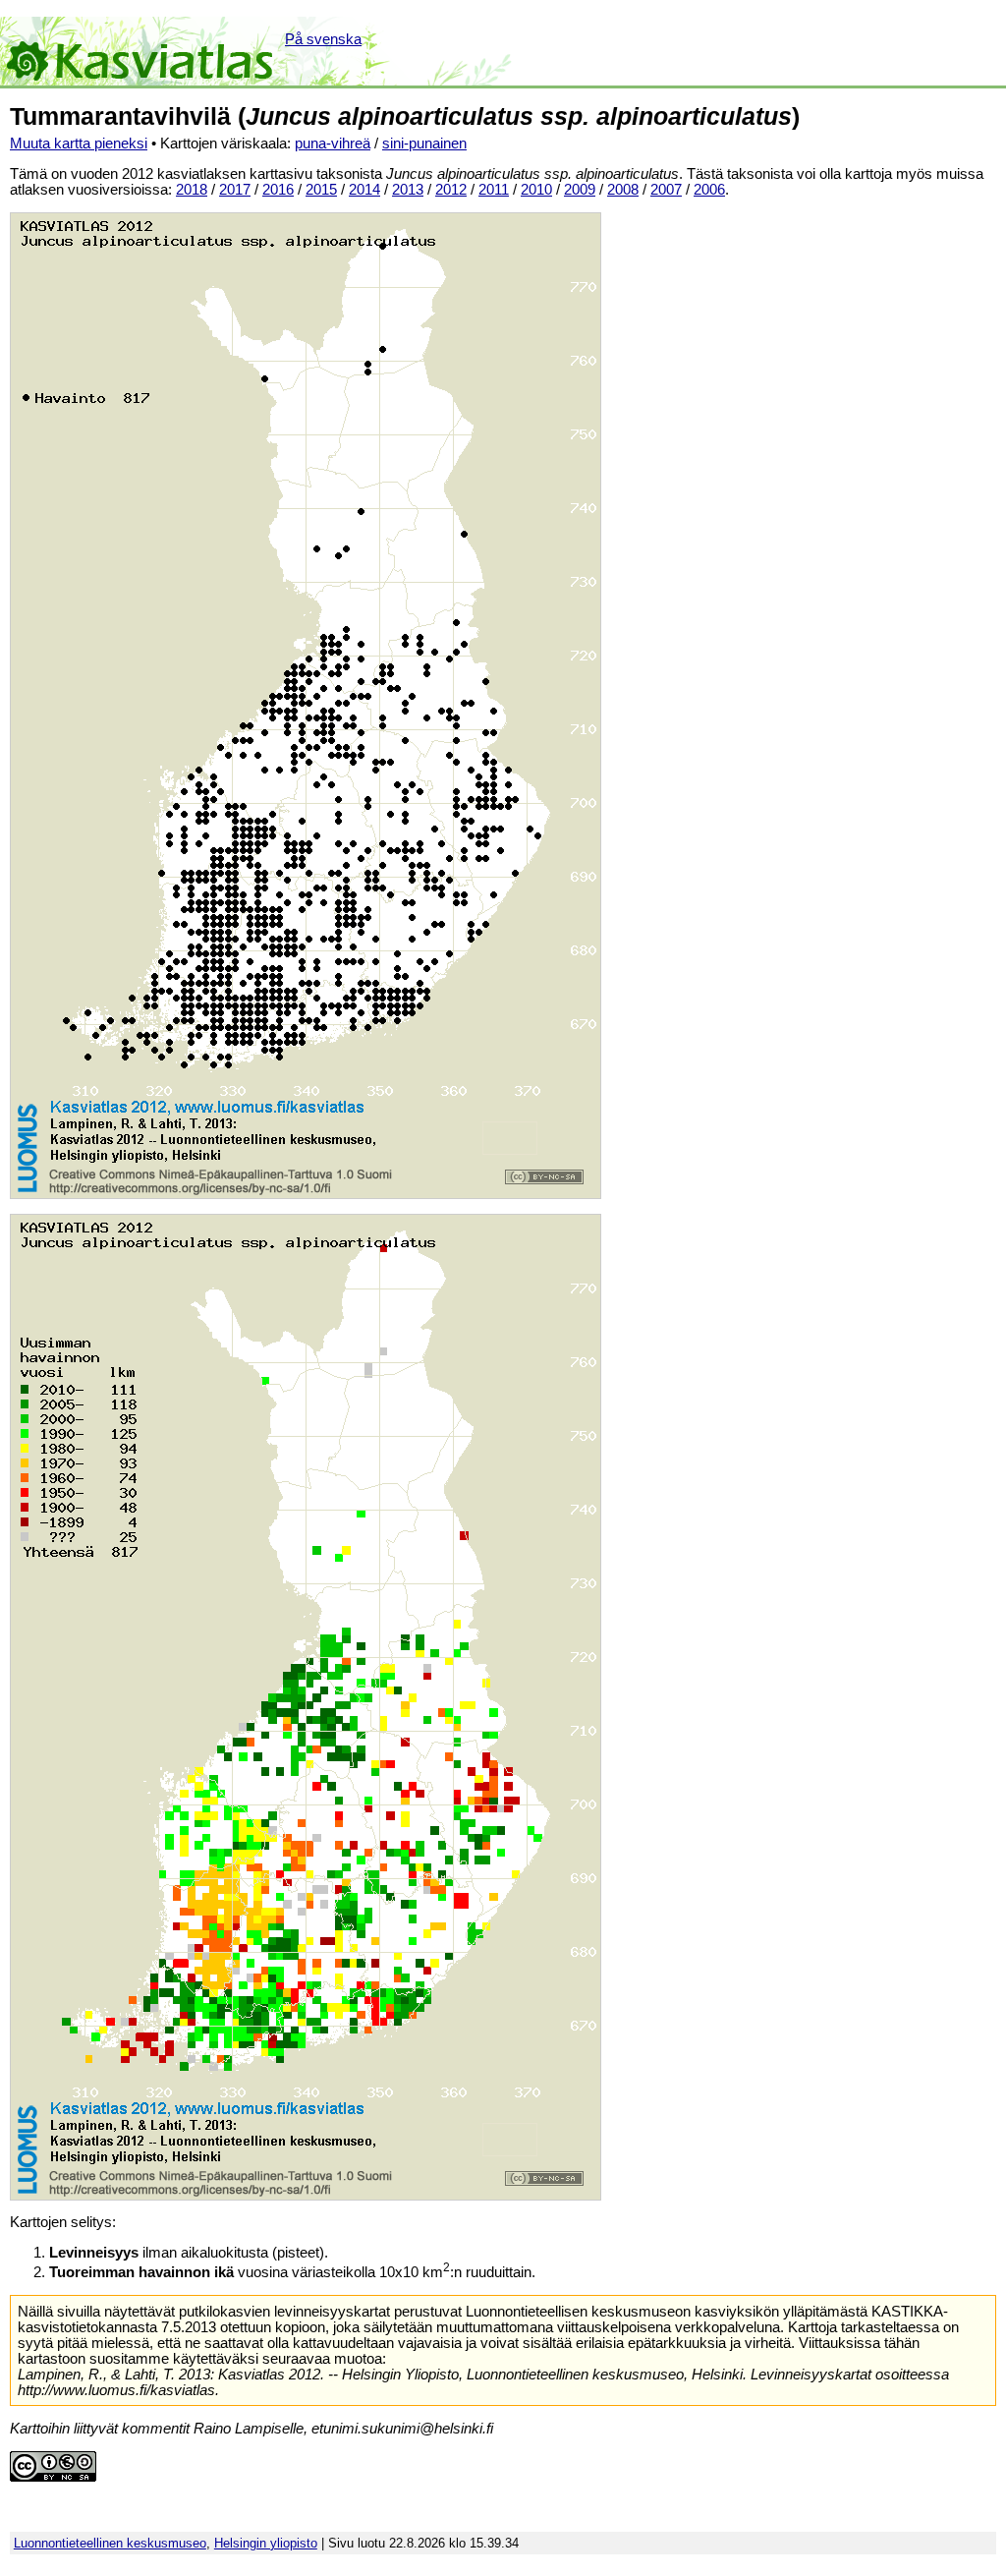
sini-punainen (424, 143)
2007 (666, 190)
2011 (494, 190)
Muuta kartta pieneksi (79, 143)
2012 (451, 190)
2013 (408, 190)
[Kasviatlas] (141, 51)
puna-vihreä (333, 143)
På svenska (323, 39)
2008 (623, 190)
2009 (580, 190)
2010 (536, 190)
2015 (321, 190)
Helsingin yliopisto (266, 2543)
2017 (235, 190)
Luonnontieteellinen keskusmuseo (110, 2543)
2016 (278, 190)
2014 (364, 190)
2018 (192, 190)
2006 (709, 190)
